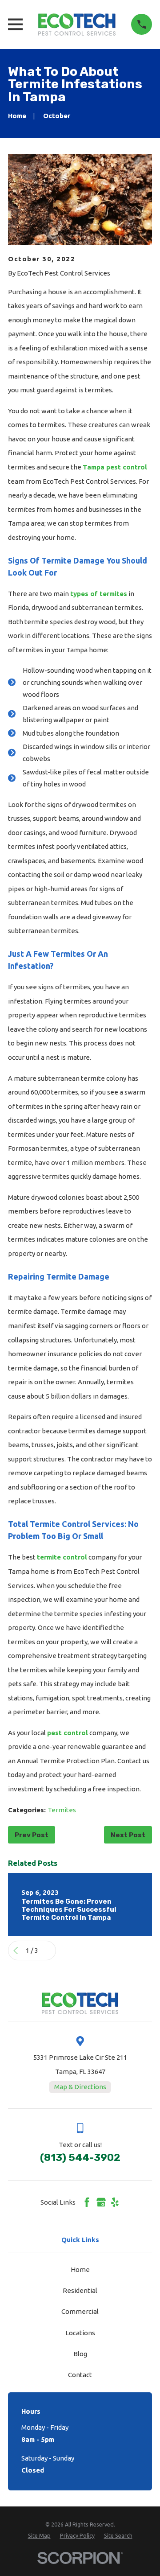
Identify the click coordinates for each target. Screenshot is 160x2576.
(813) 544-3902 (80, 2158)
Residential (80, 2290)
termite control (62, 1557)
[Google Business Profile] (101, 2202)
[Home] (77, 25)
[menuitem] (39, 2536)
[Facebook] (87, 2202)
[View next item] (49, 1951)
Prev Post (32, 1835)
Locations (80, 2333)
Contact (80, 2375)
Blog (80, 2354)
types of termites (99, 594)
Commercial (80, 2311)
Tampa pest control (115, 467)
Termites (62, 1810)
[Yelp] (115, 2202)
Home (80, 2269)
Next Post (128, 1835)
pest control (68, 1733)
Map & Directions (80, 2087)
